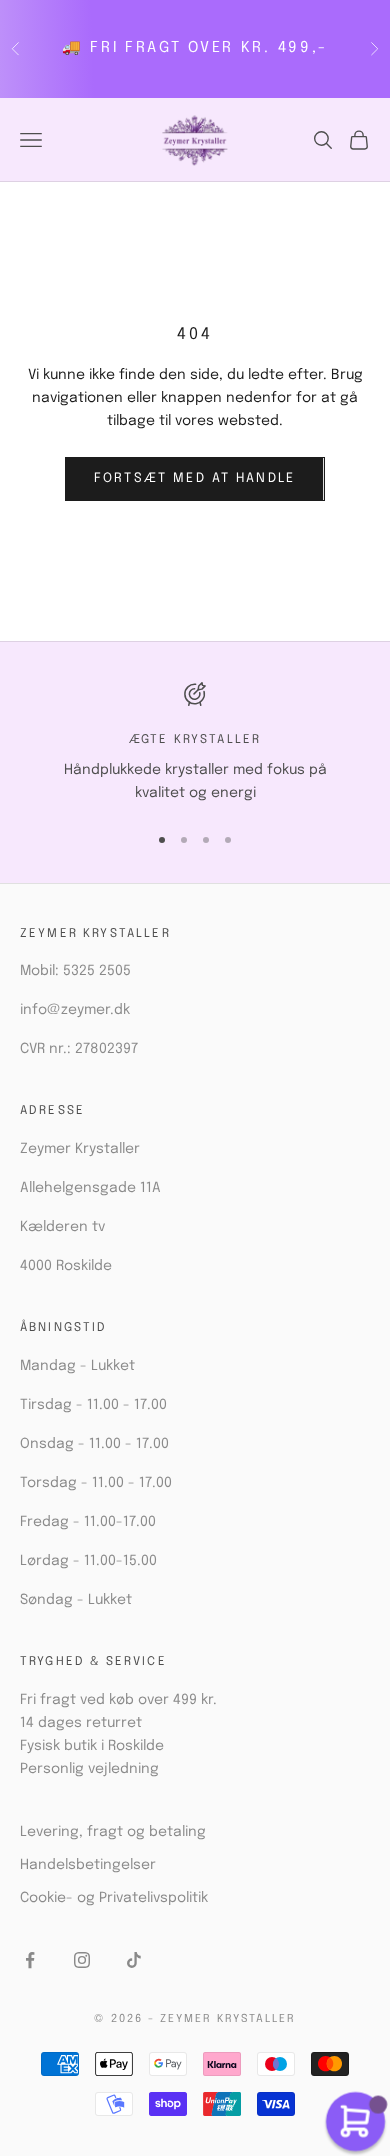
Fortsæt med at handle (194, 478)
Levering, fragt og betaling (113, 1832)
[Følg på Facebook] (30, 1960)
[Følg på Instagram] (82, 1960)
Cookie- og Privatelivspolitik (114, 1898)
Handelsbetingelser (88, 1865)
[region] (195, 743)
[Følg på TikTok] (134, 1960)
